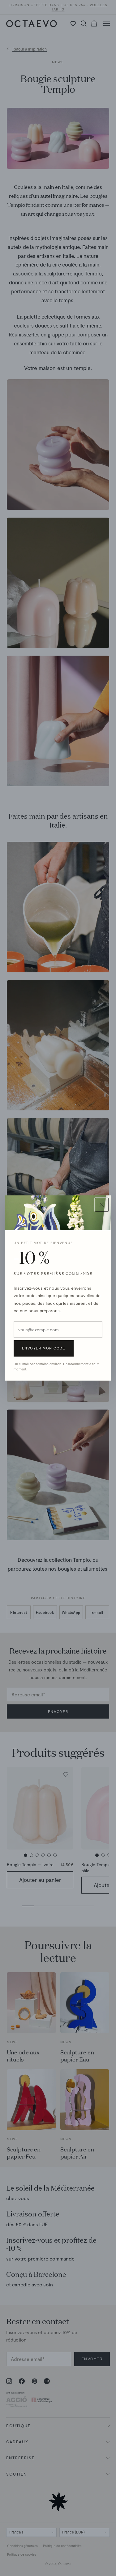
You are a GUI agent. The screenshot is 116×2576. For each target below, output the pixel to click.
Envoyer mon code (44, 1348)
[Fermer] (102, 1205)
